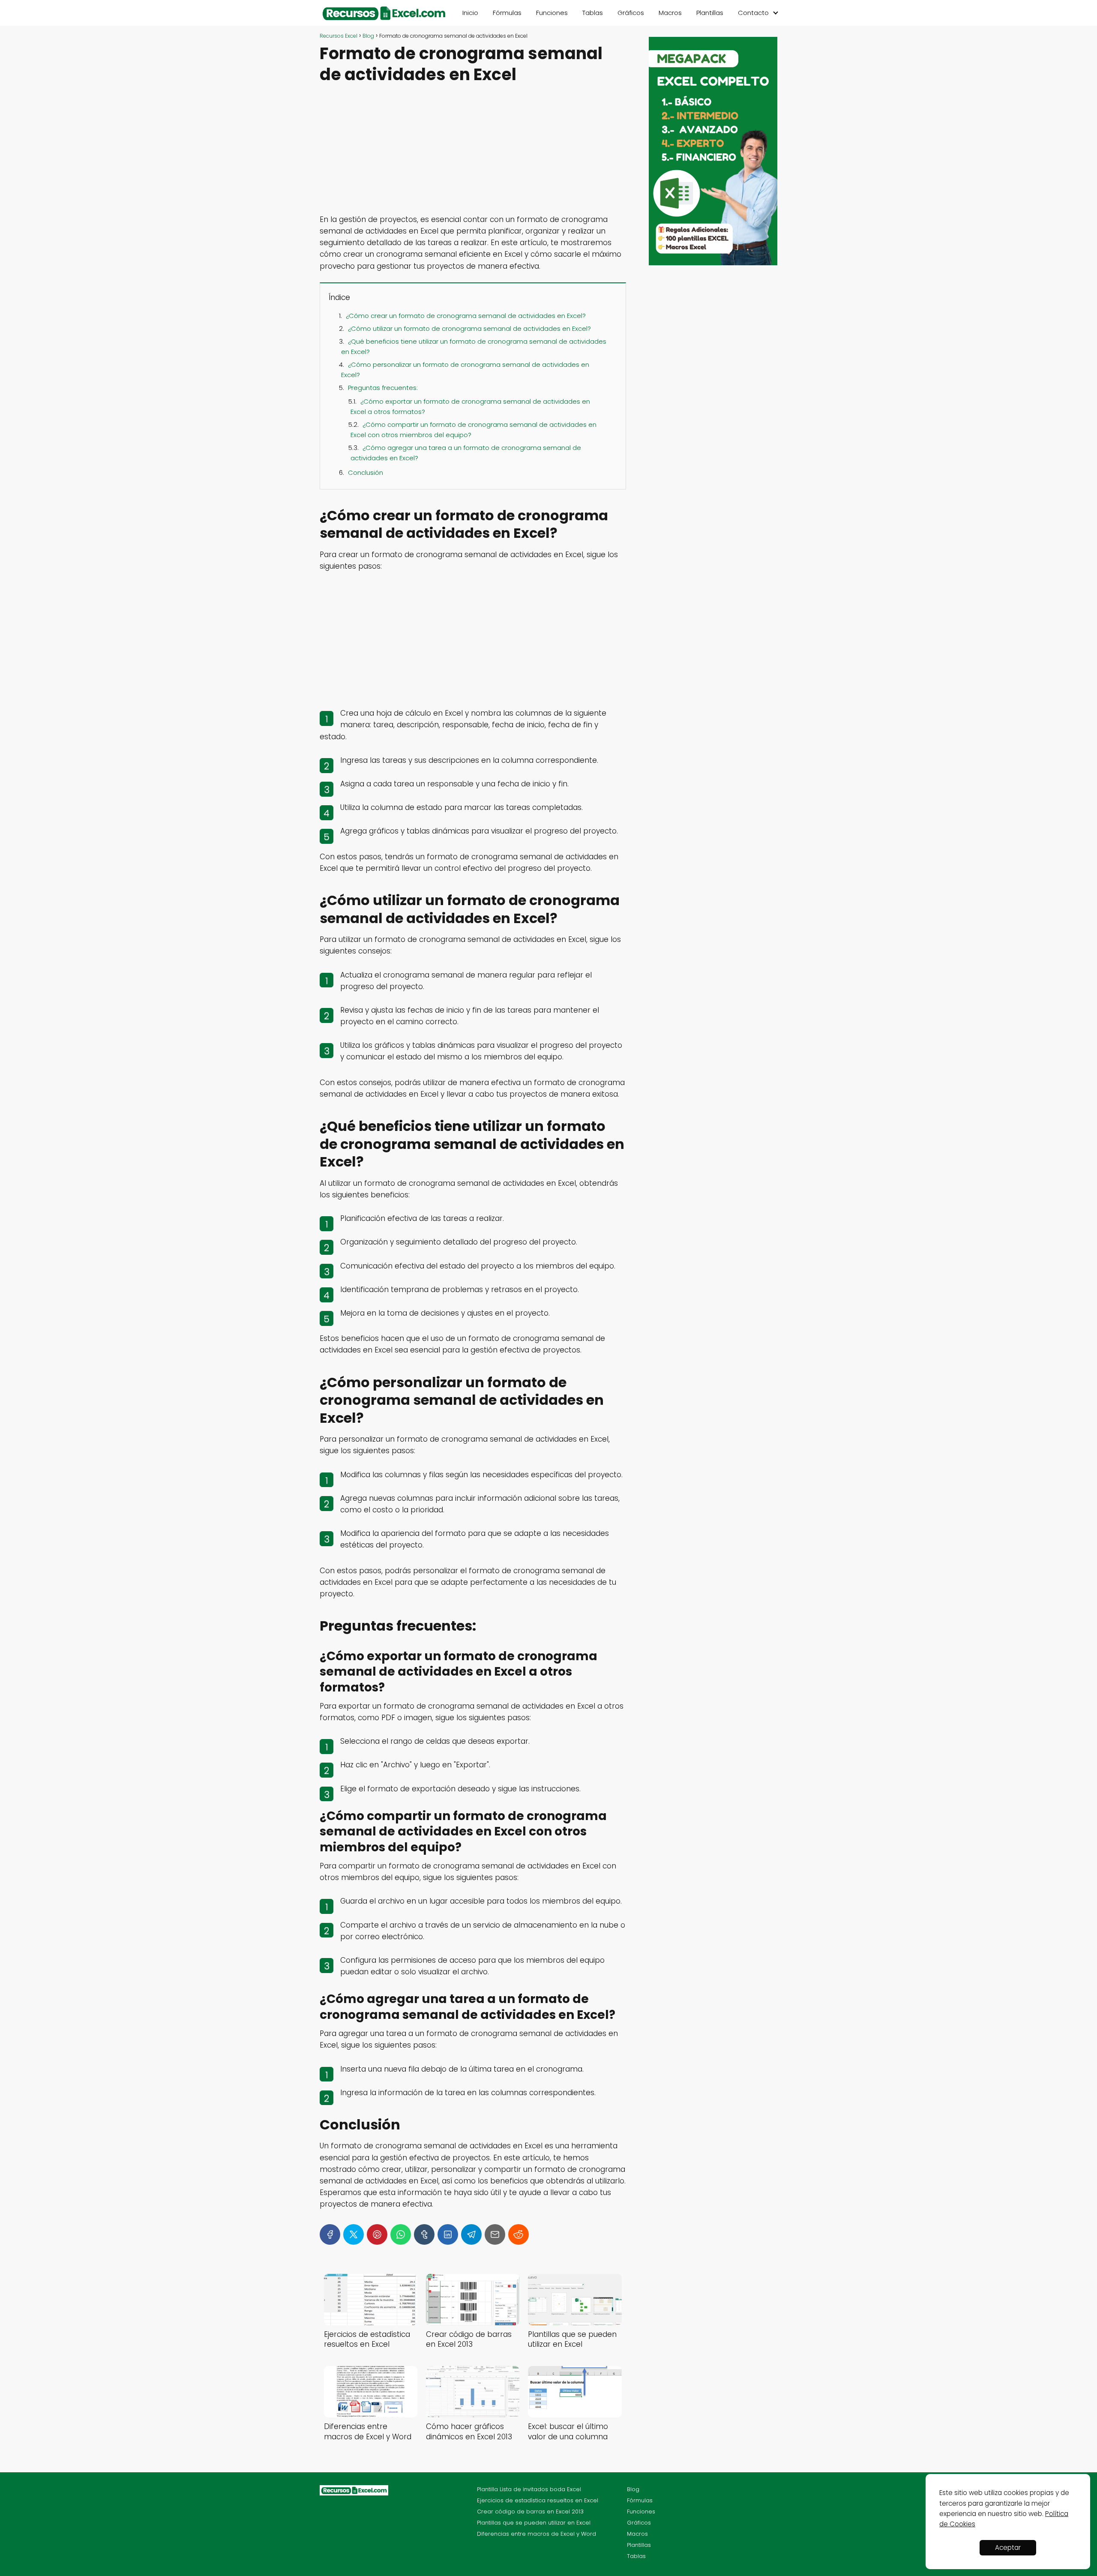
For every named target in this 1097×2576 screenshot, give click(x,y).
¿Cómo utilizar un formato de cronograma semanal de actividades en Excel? (469, 328)
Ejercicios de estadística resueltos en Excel (538, 2500)
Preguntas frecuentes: (383, 388)
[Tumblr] (424, 2234)
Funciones (552, 13)
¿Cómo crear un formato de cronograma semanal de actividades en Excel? (466, 316)
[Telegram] (471, 2234)
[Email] (495, 2234)
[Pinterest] (377, 2234)
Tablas (593, 13)
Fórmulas (507, 13)
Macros (670, 13)
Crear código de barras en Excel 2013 (530, 2512)
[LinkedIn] (448, 2234)
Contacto (753, 13)
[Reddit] (519, 2234)
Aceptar (1008, 2548)
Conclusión (366, 472)
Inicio (470, 13)
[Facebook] (330, 2234)
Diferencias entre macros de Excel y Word (537, 2534)
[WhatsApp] (401, 2234)
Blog (633, 2489)
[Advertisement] (473, 150)
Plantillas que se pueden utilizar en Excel (534, 2523)
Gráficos (631, 13)
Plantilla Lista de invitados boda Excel (529, 2489)
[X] (354, 2234)
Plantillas (710, 13)
